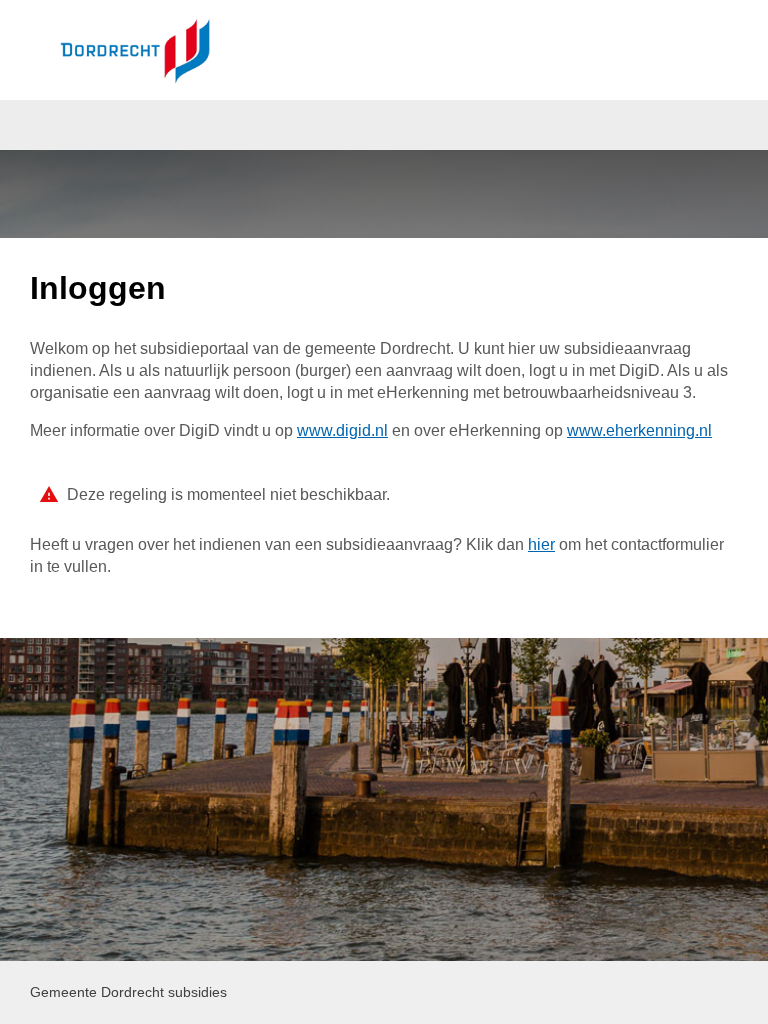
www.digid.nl (342, 430)
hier (541, 544)
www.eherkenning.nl (639, 430)
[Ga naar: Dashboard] (135, 50)
